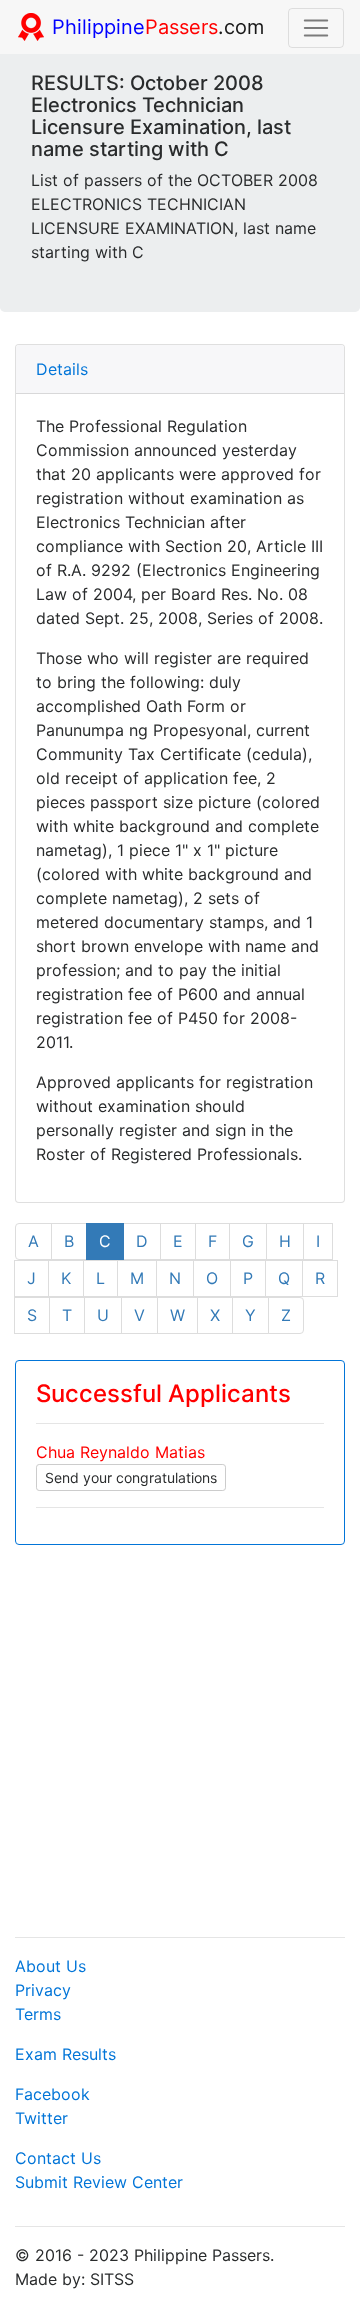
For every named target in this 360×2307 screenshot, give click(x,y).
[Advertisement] (180, 1741)
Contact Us (58, 2158)
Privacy (43, 1990)
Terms (38, 2014)
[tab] (180, 369)
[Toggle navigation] (316, 28)
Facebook (52, 2094)
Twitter (41, 2118)
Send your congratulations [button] (131, 1477)
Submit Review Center (99, 2182)
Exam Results (65, 2054)
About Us (50, 1966)
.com (158, 27)
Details (62, 369)
